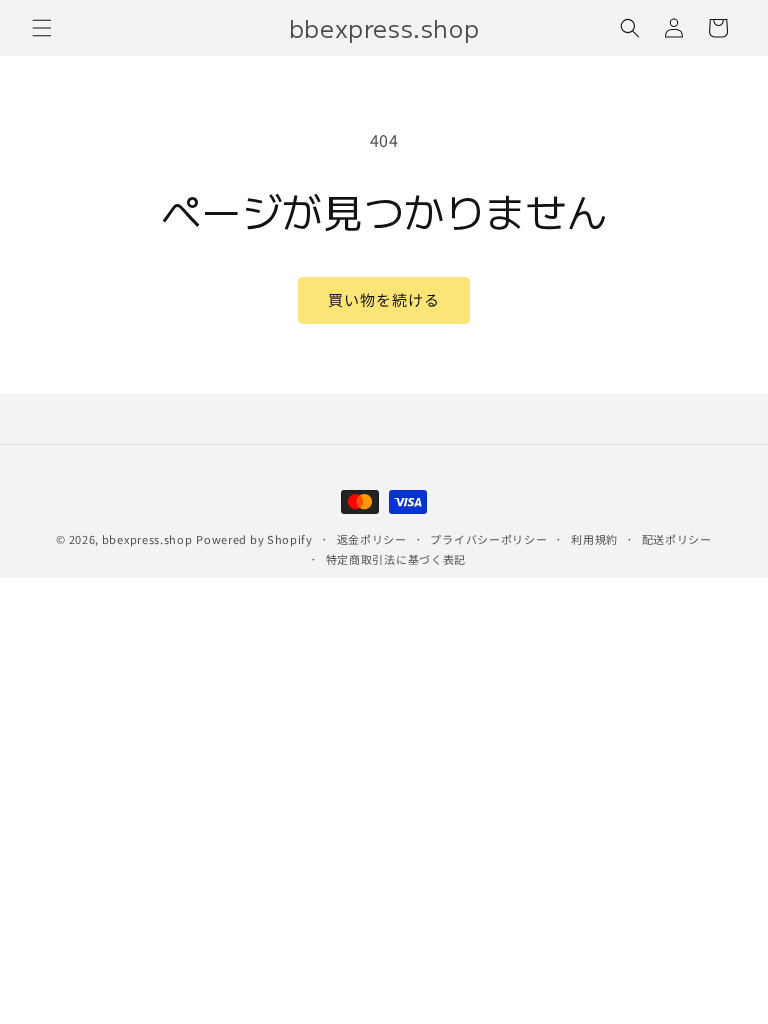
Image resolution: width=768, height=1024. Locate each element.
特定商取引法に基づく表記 (396, 559)
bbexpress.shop (147, 539)
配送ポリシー (677, 539)
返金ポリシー (372, 539)
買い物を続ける (384, 299)
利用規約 (594, 539)
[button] (42, 28)
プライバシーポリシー (488, 539)
